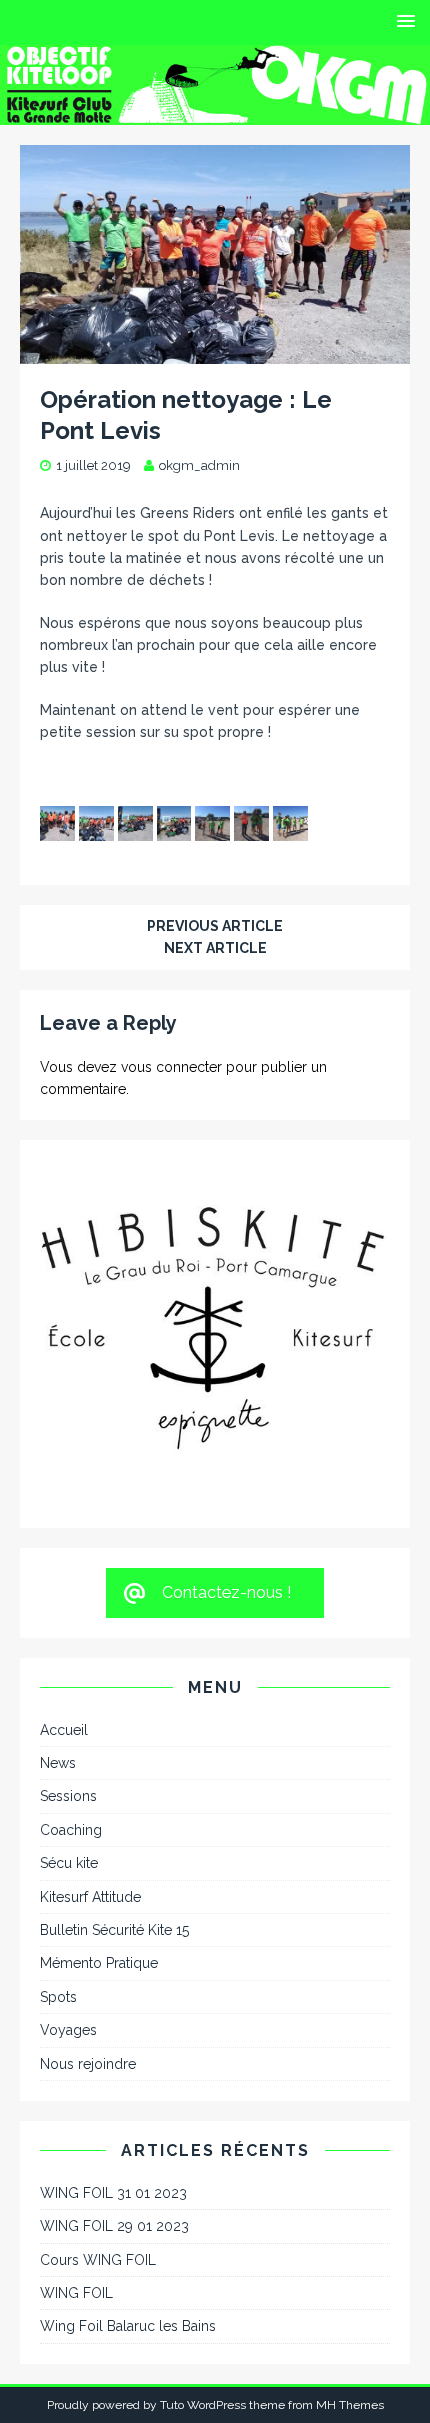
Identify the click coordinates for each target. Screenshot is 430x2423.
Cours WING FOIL (98, 2227)
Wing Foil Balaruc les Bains (128, 2293)
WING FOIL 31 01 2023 (113, 2160)
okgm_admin (199, 465)
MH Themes (350, 2372)
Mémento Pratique (99, 1930)
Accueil (64, 1697)
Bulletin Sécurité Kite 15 (114, 1897)
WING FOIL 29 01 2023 (114, 2193)
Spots (58, 1964)
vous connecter (171, 1067)
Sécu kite (69, 1830)
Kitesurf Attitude (90, 1864)
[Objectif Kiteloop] (215, 113)
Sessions (68, 1763)
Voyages (68, 1997)
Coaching (71, 1797)
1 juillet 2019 (93, 465)
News (58, 1730)
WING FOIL (76, 2260)
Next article (215, 948)
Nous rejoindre (88, 2031)
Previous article (215, 926)
